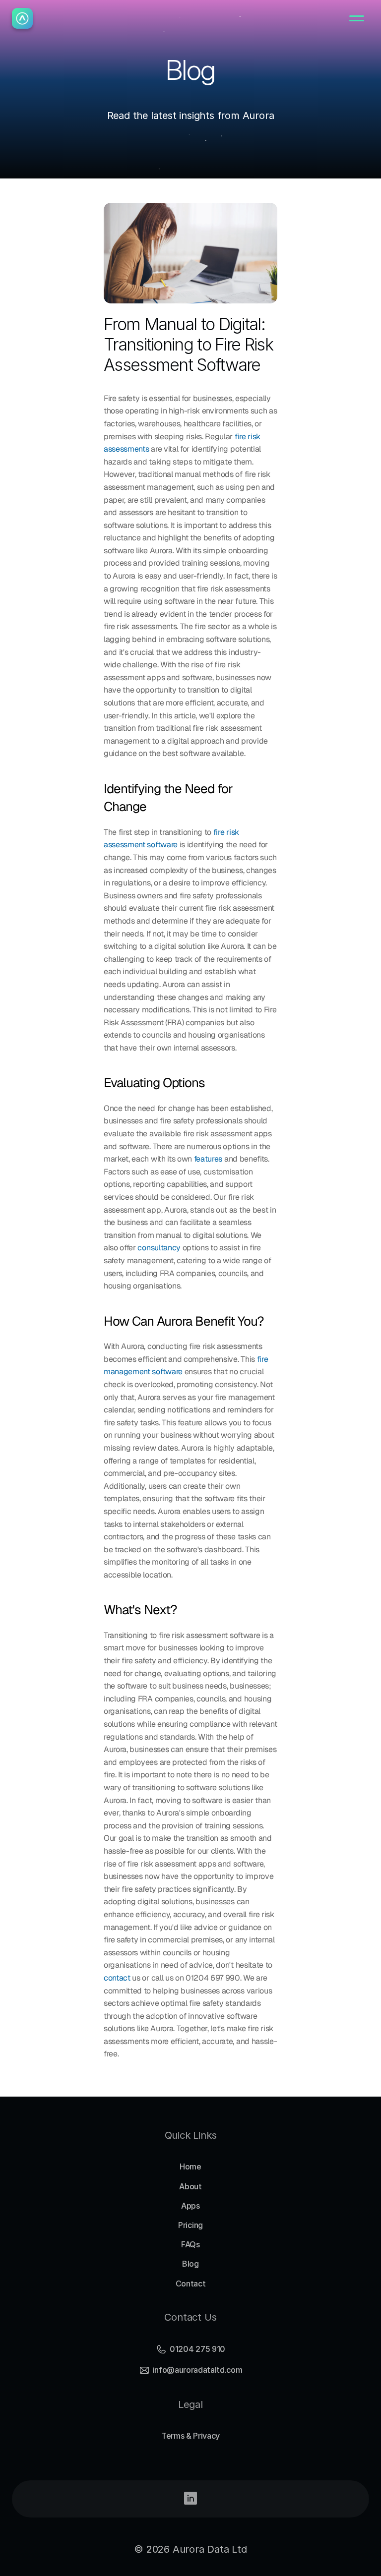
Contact (191, 2283)
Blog (190, 2264)
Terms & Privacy (190, 2436)
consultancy (159, 1248)
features (208, 1159)
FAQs (190, 2244)
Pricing (190, 2225)
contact (117, 1978)
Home (190, 2166)
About (190, 2186)
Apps (190, 2206)
